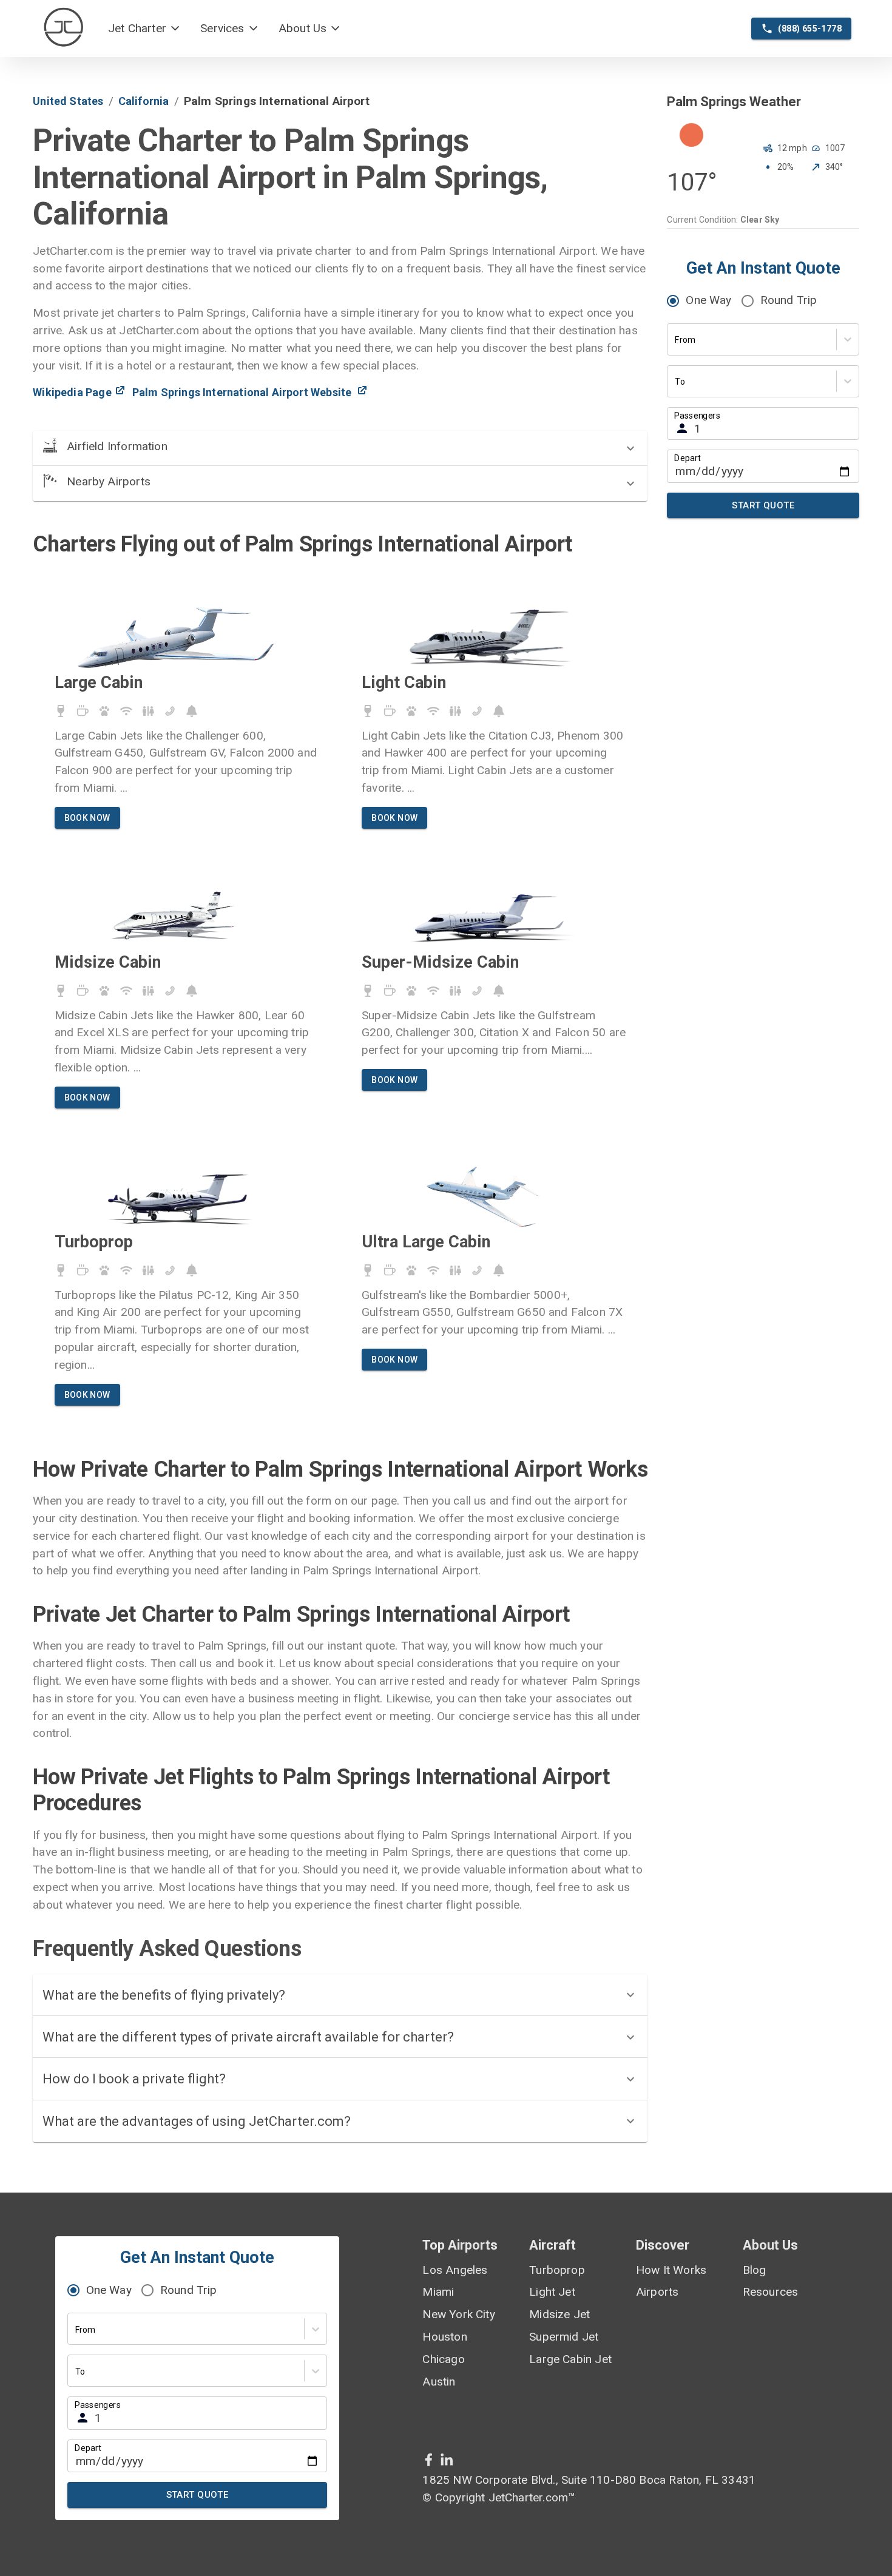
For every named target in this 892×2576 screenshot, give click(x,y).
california (144, 101)
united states (68, 101)
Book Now (87, 818)
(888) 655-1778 (810, 29)
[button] (144, 29)
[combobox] (676, 340)
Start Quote (763, 505)
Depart (688, 458)
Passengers (697, 415)
